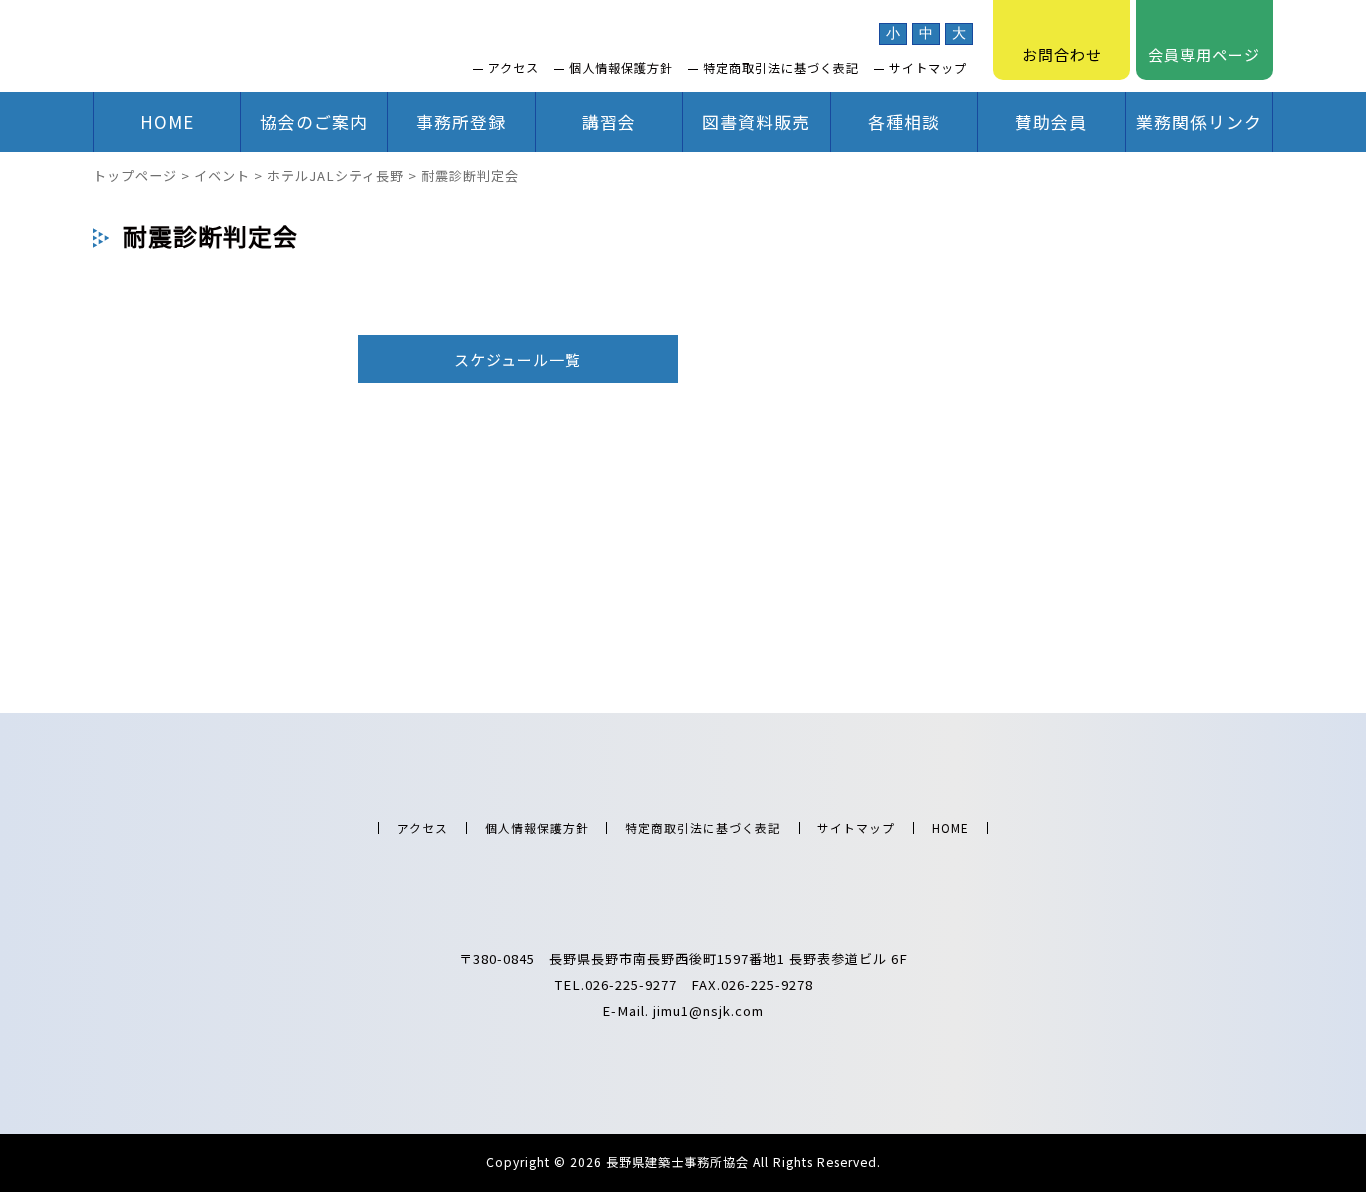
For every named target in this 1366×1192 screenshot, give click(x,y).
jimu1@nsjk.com (708, 1010)
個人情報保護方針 (621, 68)
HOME (167, 121)
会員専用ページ (1204, 54)
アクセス (513, 68)
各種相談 (904, 121)
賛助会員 (1051, 121)
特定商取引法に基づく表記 (781, 68)
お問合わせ (1062, 54)
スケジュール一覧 (517, 359)
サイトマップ (928, 68)
